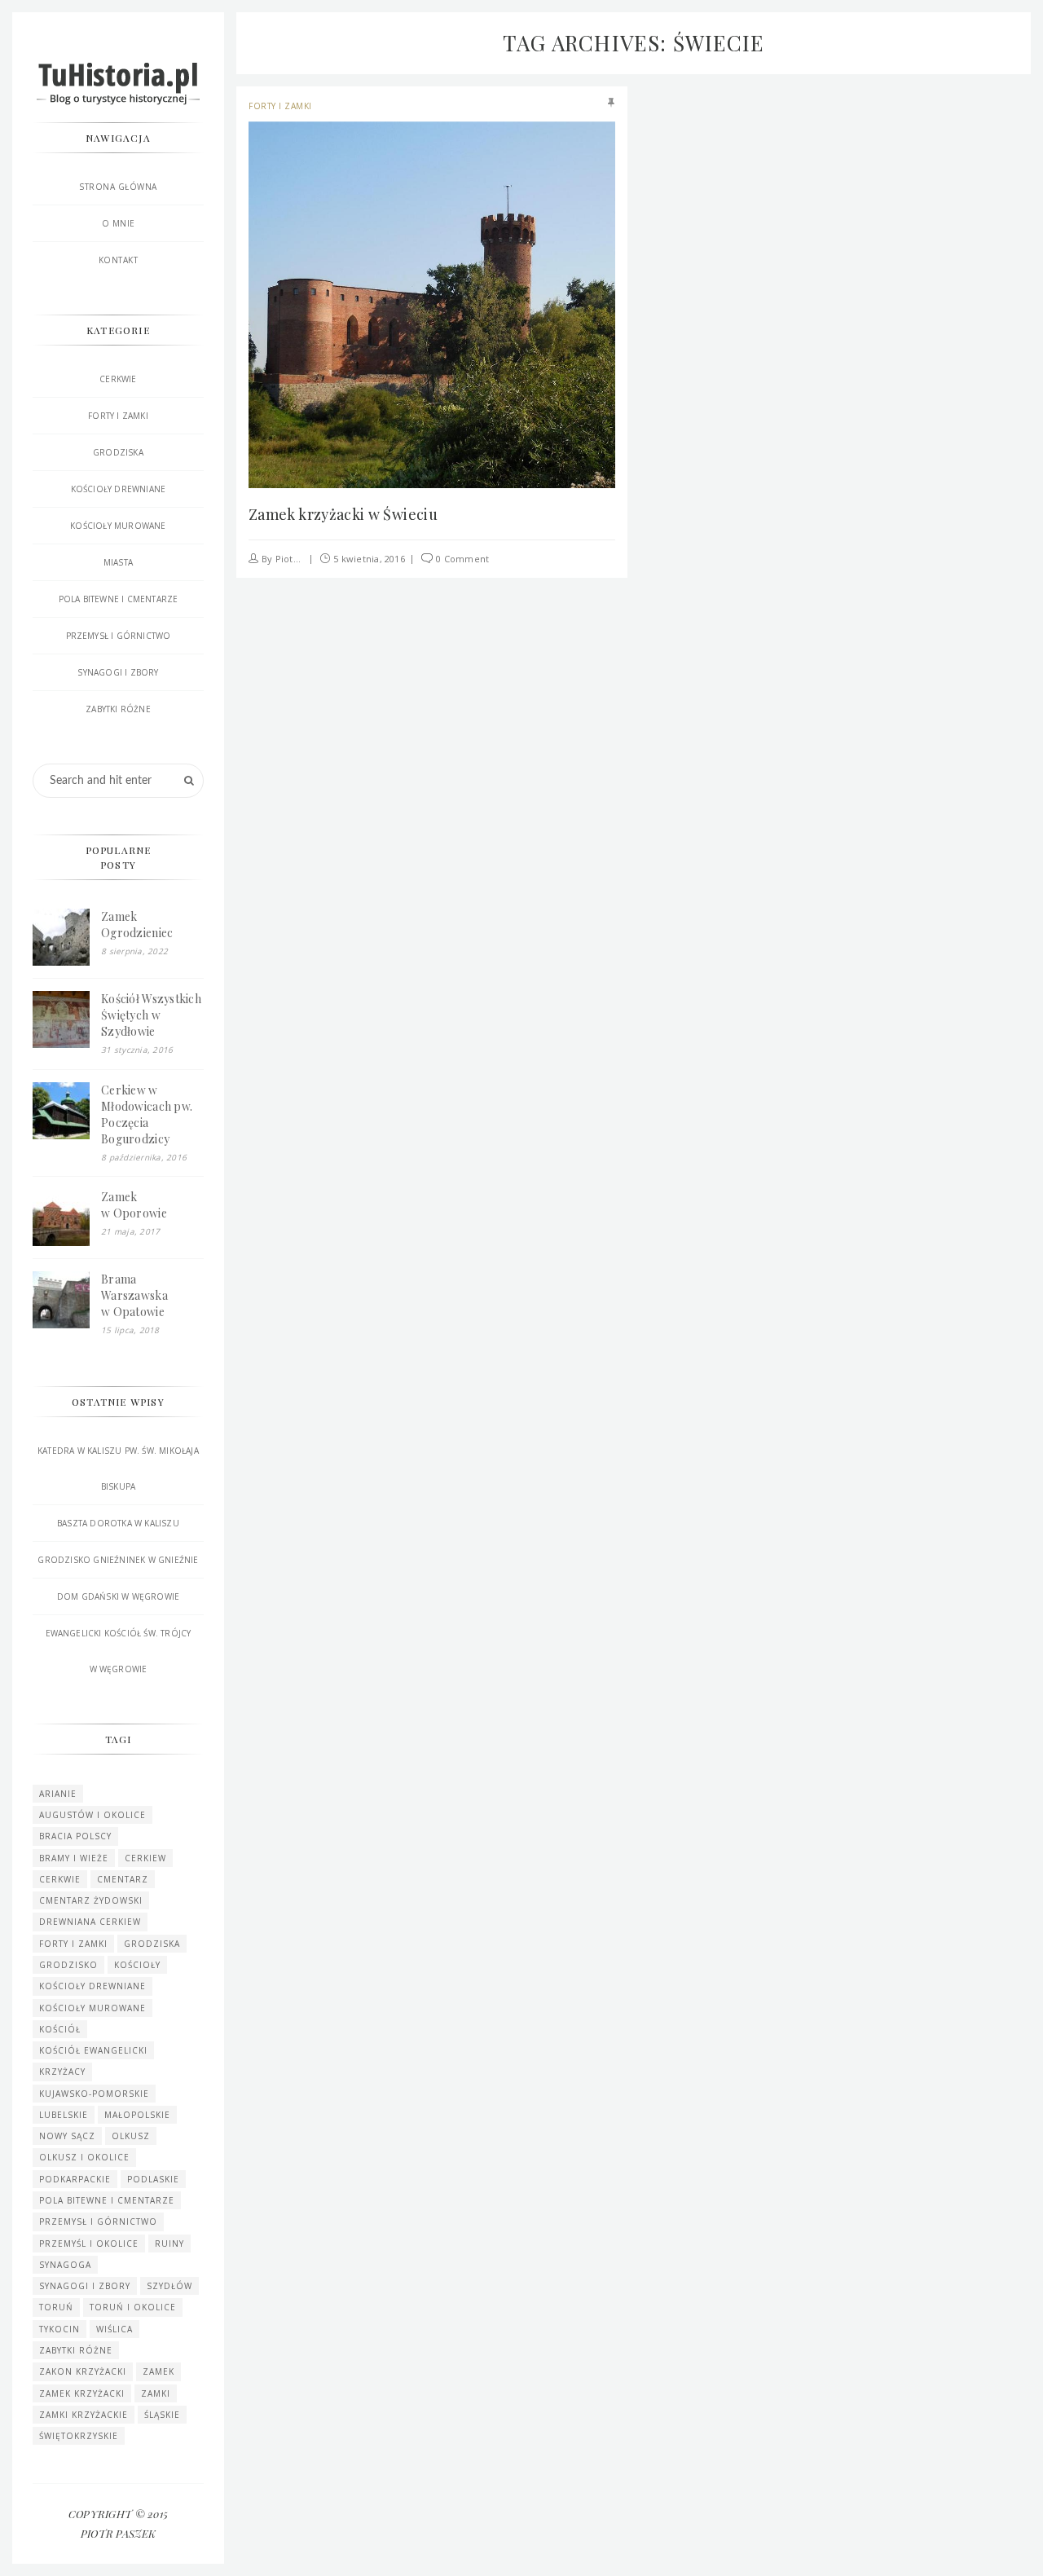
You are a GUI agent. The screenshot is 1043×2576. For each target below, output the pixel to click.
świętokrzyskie (79, 2436)
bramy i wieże (74, 1858)
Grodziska (118, 452)
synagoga (65, 2265)
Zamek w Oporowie (134, 1205)
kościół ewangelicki (93, 2050)
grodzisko (68, 1965)
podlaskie (153, 2179)
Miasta (118, 562)
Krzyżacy (62, 2072)
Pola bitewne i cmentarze (119, 599)
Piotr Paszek (304, 559)
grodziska (152, 1944)
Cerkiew (145, 1858)
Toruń (56, 2307)
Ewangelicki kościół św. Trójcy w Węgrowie (119, 1651)
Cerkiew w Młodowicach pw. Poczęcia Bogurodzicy (147, 1114)
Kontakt (119, 260)
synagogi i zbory (85, 2286)
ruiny (169, 2244)
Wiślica (114, 2329)
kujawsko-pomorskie (94, 2094)
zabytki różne (76, 2350)
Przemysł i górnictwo (119, 636)
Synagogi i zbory (118, 672)
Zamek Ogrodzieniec (137, 925)
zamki (156, 2393)
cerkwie (60, 1879)
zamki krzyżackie (84, 2415)
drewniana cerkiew (90, 1922)
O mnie (119, 223)
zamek (158, 2371)
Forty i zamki (280, 106)
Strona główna (118, 187)
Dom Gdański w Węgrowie (118, 1596)
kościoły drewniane (119, 489)
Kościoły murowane (118, 526)
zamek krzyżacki (82, 2393)
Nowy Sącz (67, 2136)
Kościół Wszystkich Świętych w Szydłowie (151, 1015)
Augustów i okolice (92, 1815)
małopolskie (137, 2115)
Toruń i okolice (133, 2307)
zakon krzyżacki (83, 2371)
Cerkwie (118, 379)
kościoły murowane (92, 2008)
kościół (60, 2029)
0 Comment (462, 559)
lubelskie (64, 2115)
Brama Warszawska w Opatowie (134, 1295)
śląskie (162, 2415)
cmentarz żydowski (91, 1900)
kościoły (137, 1965)
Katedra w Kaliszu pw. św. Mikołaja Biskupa (118, 1469)
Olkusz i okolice (84, 2157)
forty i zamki (73, 1944)
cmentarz (123, 1879)
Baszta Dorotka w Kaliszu (118, 1523)
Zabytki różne (118, 709)
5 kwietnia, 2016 (369, 559)
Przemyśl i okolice (89, 2244)
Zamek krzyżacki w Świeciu (343, 514)
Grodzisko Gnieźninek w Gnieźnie (118, 1560)
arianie (58, 1794)
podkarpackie (75, 2179)
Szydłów (169, 2286)
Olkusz (131, 2136)
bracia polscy (75, 1836)
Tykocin (59, 2329)
